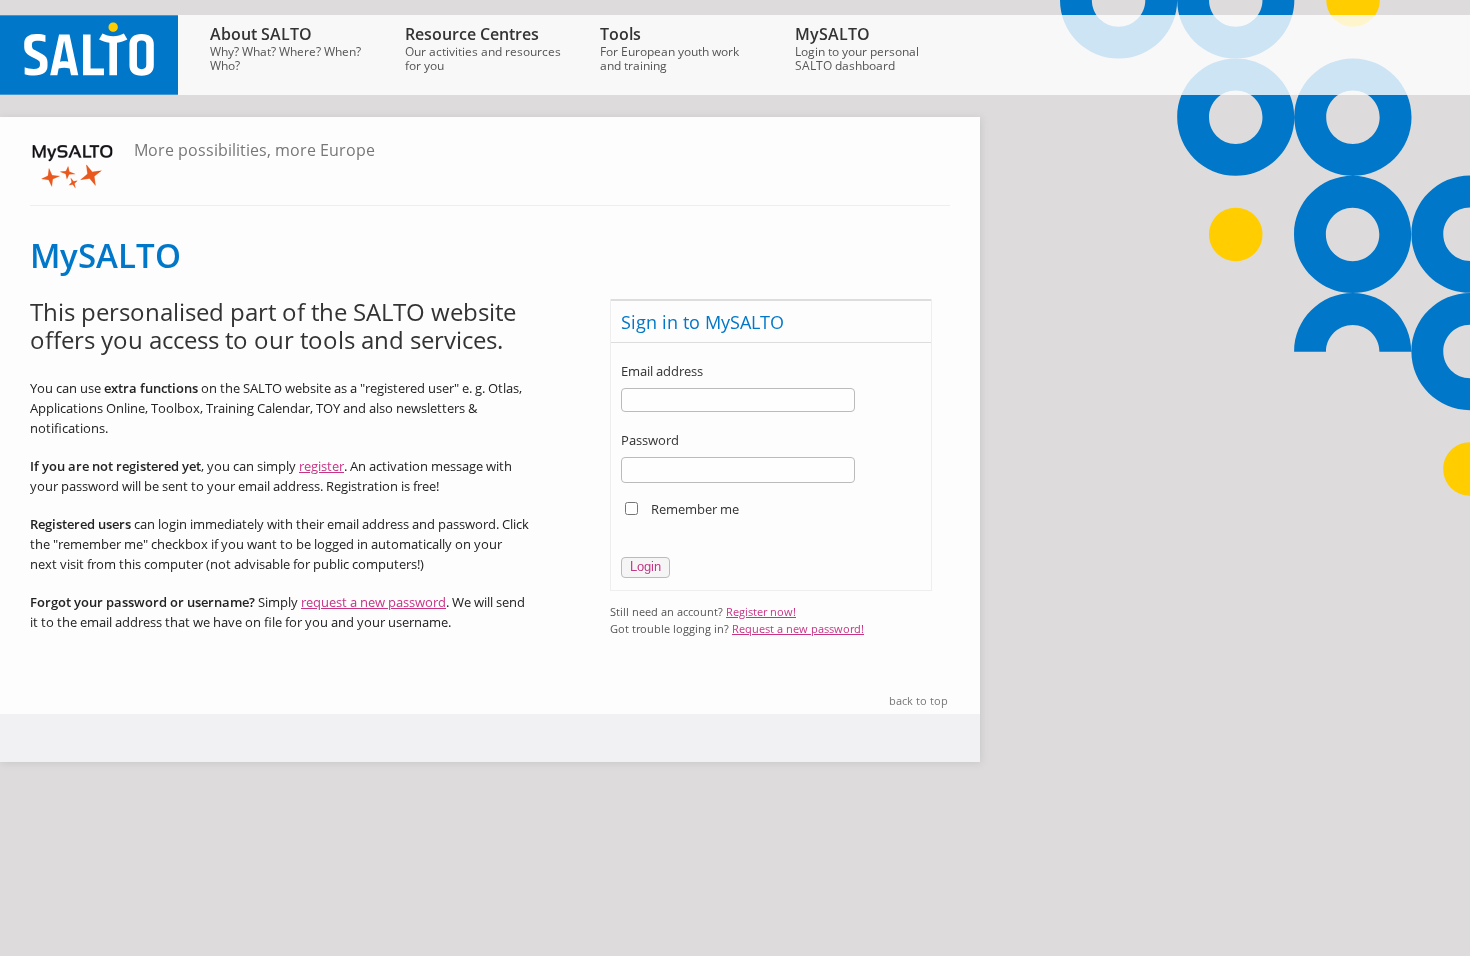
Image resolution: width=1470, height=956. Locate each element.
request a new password (373, 602)
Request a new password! (798, 628)
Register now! (761, 611)
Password (650, 440)
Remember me (695, 509)
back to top (918, 700)
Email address (662, 371)
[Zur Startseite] (89, 90)
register (321, 466)
